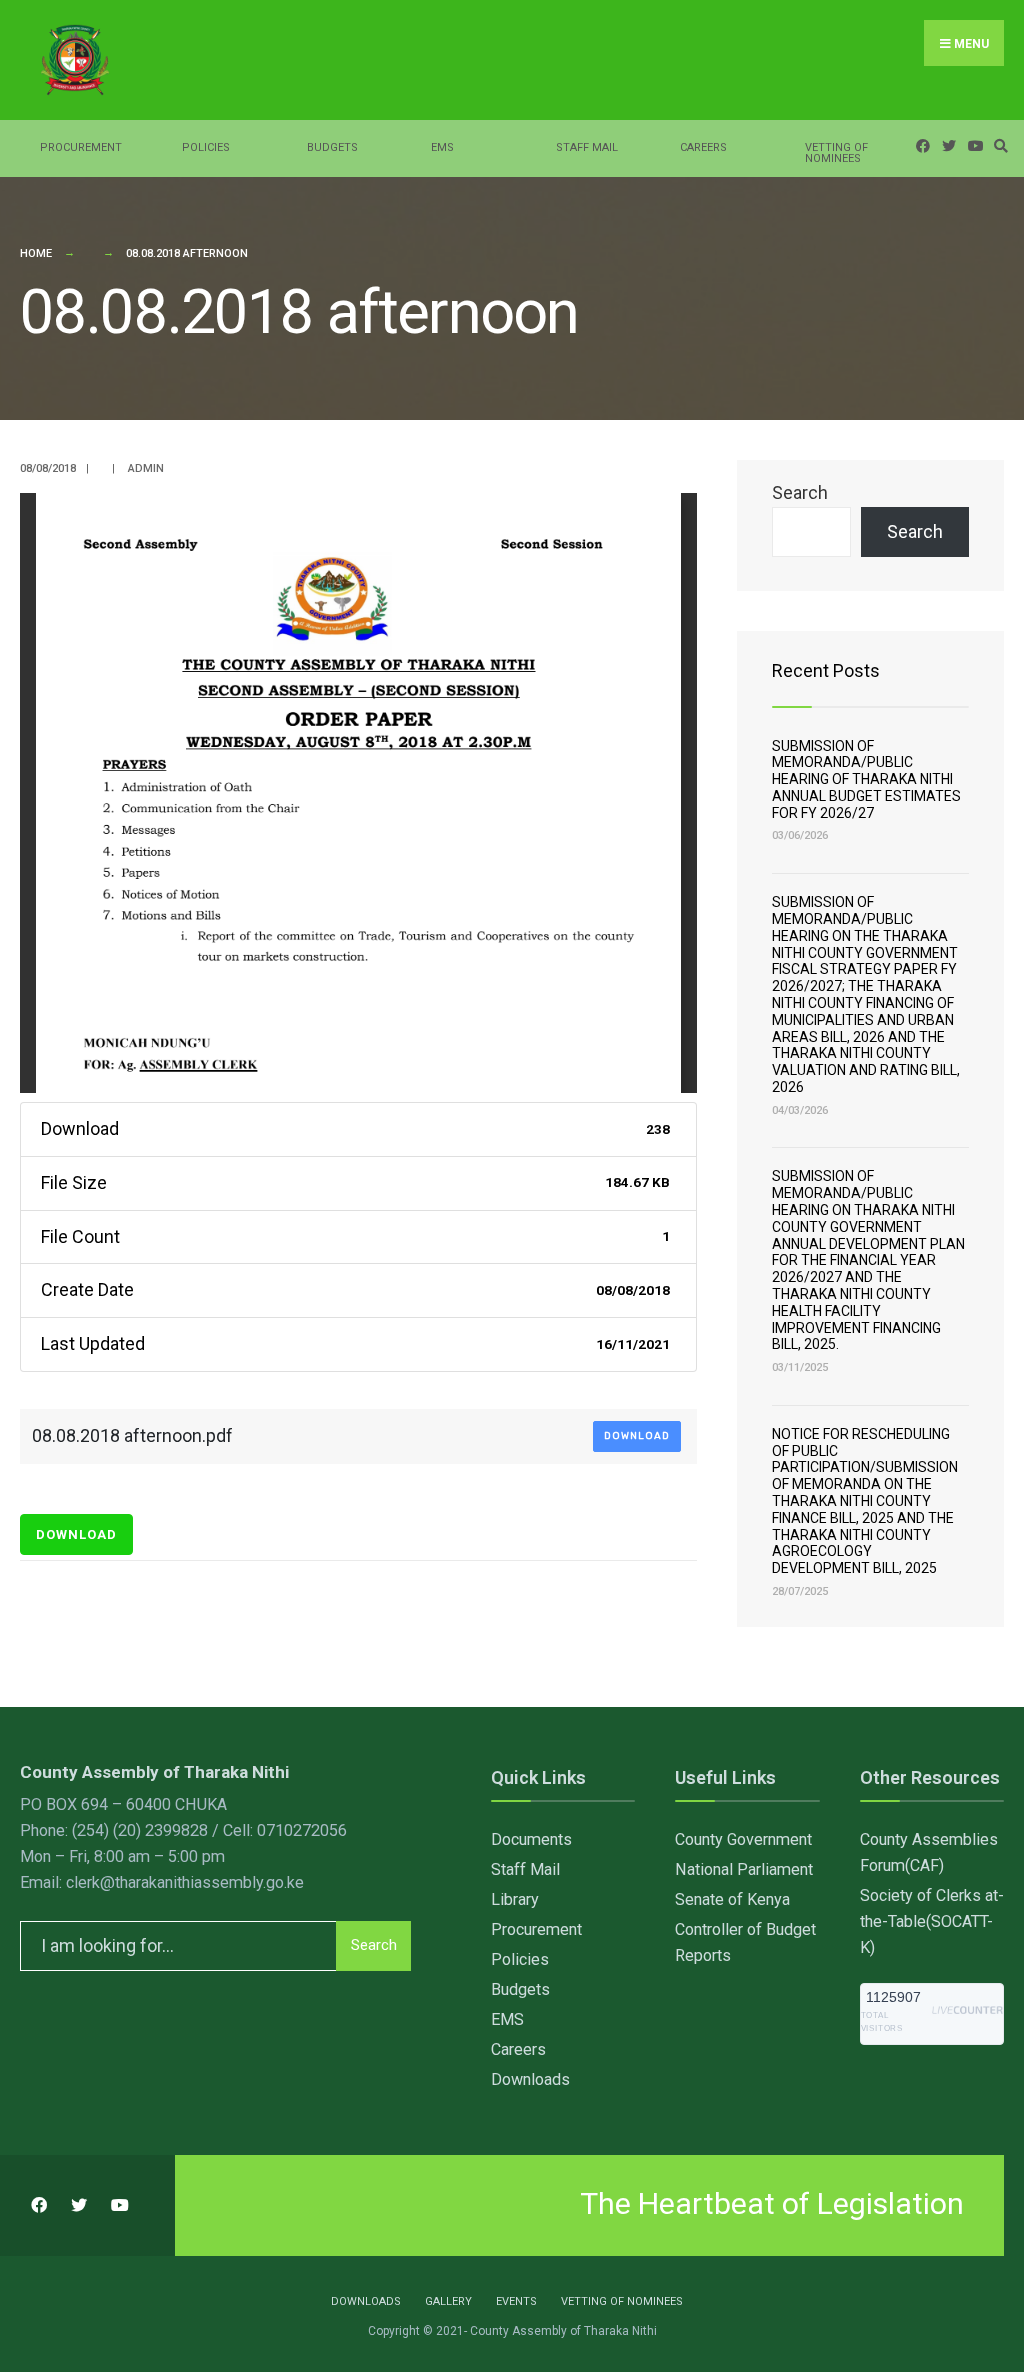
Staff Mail (587, 147)
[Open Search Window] (998, 145)
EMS (442, 147)
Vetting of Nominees (836, 153)
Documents (531, 1839)
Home (36, 253)
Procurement (81, 147)
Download (637, 1436)
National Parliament (744, 1869)
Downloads (530, 2079)
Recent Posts (826, 670)
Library (515, 1899)
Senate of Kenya (732, 1899)
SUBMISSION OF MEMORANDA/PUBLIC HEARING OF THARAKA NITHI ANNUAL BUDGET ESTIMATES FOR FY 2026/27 (866, 779)
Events (516, 2301)
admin (146, 468)
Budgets (332, 147)
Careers (703, 147)
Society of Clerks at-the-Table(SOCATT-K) (932, 1921)
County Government (743, 1839)
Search (800, 492)
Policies (206, 147)
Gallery (448, 2301)
